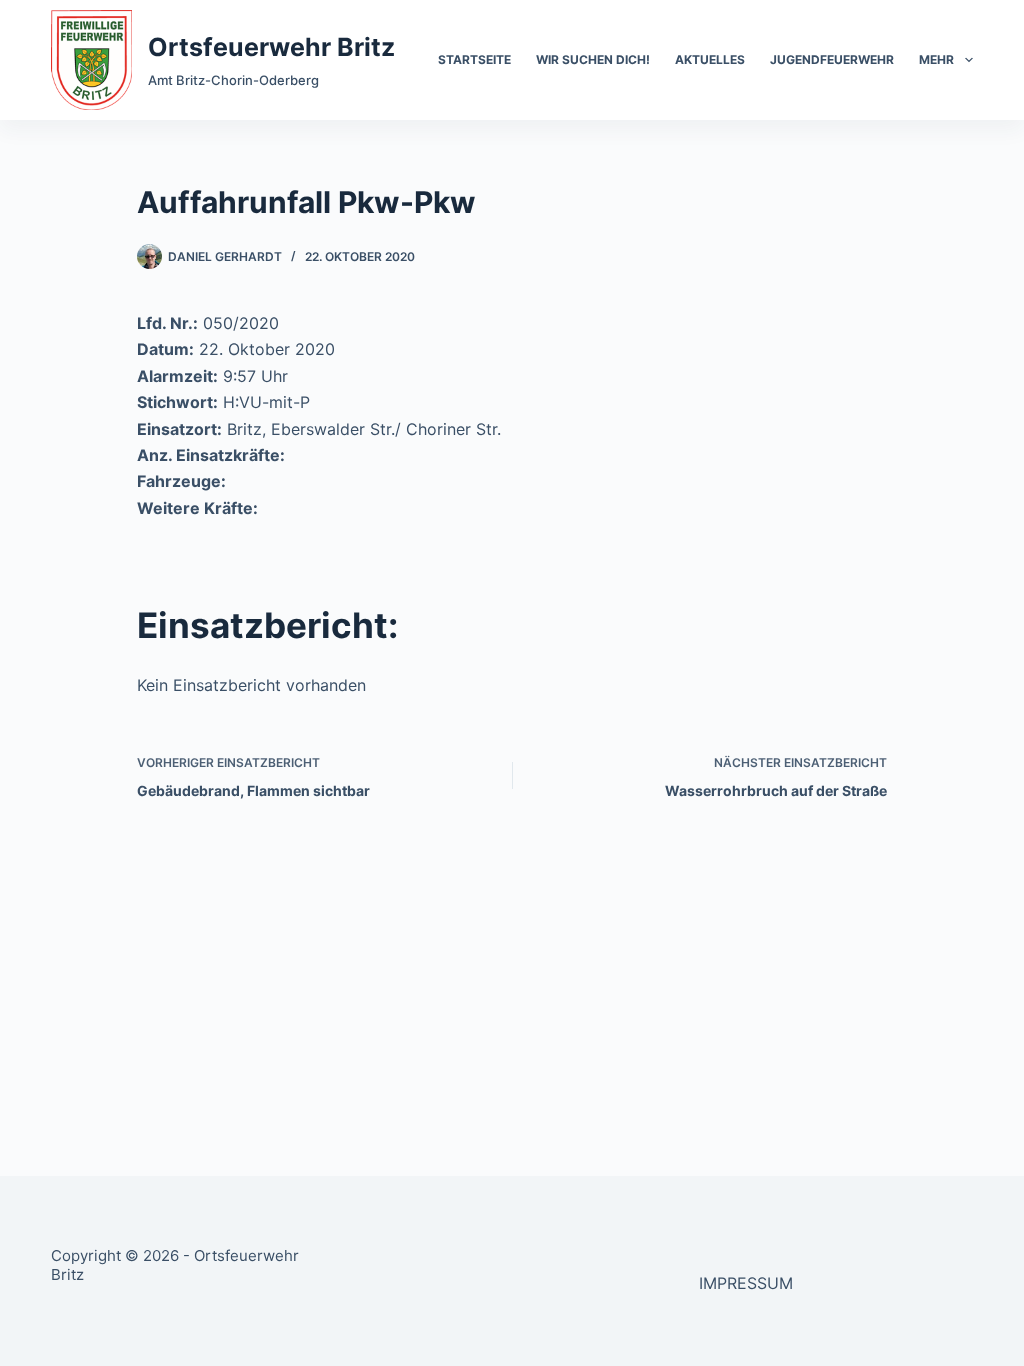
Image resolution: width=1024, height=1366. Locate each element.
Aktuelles (710, 59)
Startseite (474, 59)
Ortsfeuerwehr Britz (271, 47)
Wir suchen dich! (593, 59)
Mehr (936, 59)
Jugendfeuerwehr (832, 59)
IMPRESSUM (746, 1283)
